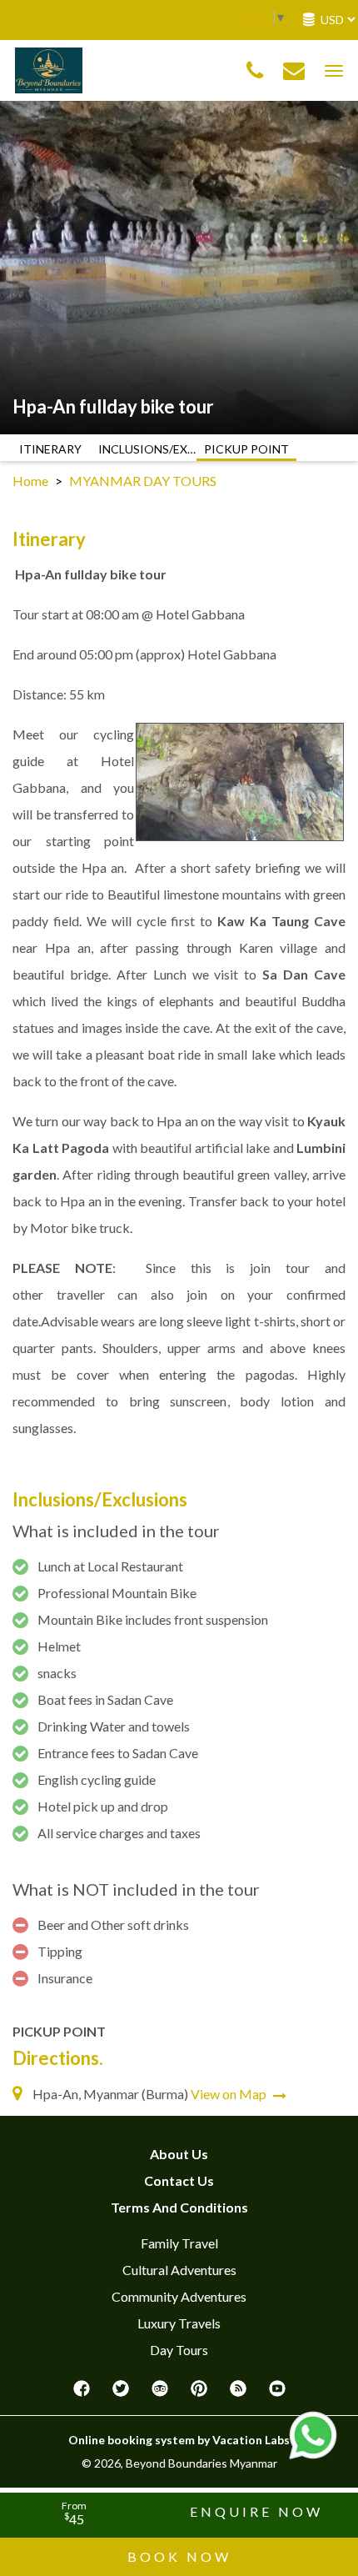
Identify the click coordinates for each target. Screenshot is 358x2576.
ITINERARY (50, 449)
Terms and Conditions (179, 2207)
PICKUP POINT (246, 449)
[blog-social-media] (238, 2393)
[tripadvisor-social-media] (160, 2393)
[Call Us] (255, 71)
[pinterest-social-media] (199, 2393)
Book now (179, 2556)
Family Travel (179, 2243)
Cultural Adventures (179, 2270)
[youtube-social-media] (277, 2393)
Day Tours (179, 2350)
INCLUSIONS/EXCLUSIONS (148, 449)
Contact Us (179, 2180)
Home (30, 481)
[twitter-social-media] (121, 2393)
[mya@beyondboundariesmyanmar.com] (294, 71)
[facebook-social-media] (82, 2393)
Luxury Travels (179, 2323)
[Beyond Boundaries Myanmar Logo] (49, 69)
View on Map (230, 2094)
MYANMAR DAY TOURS (143, 481)
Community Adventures (179, 2296)
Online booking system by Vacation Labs (179, 2440)
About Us (179, 2154)
